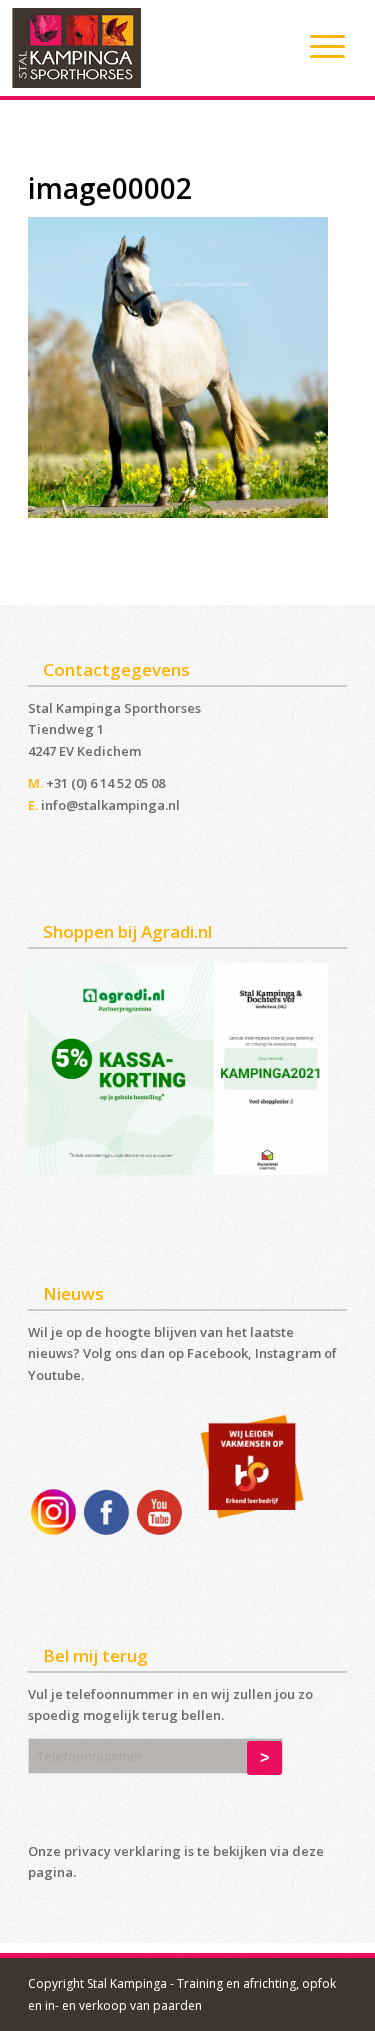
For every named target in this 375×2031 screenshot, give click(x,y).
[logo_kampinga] (150, 48)
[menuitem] (317, 46)
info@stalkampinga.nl (110, 805)
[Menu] (317, 46)
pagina (50, 1872)
